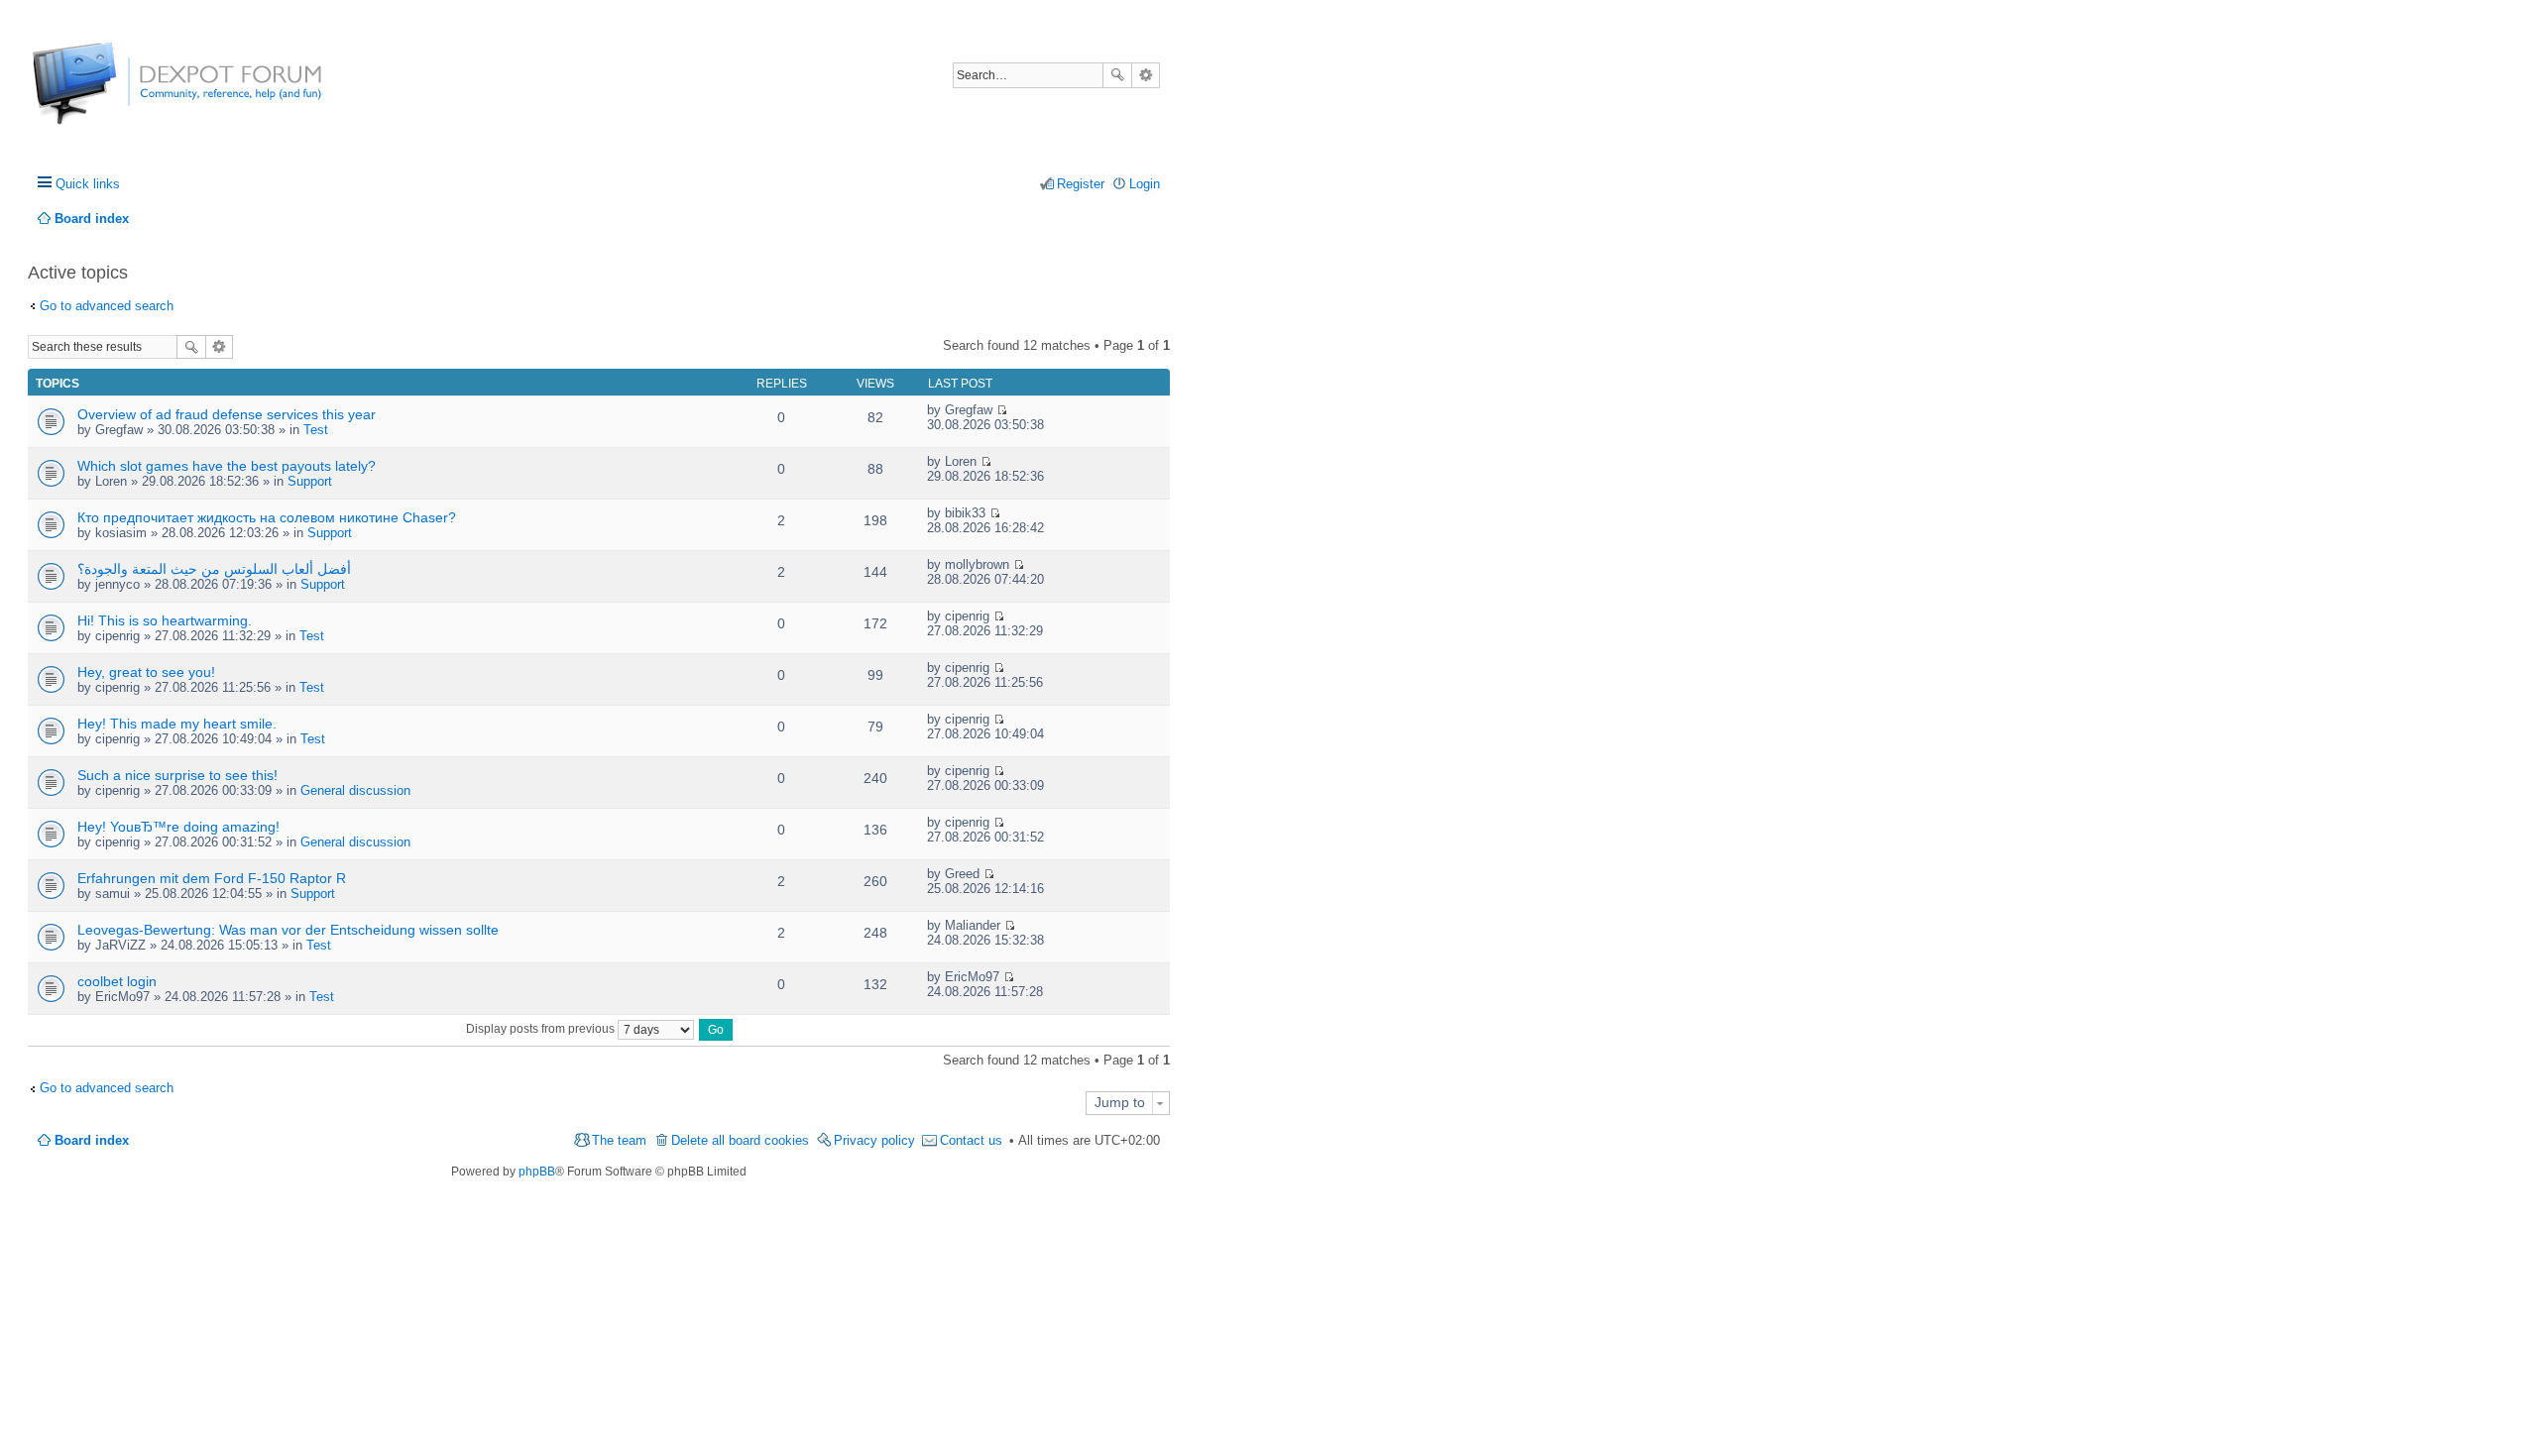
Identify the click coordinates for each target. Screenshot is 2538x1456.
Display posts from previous (542, 1029)
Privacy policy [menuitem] (874, 1140)
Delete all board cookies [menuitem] (740, 1140)
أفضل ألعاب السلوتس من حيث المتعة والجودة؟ (214, 569)
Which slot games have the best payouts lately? (227, 466)
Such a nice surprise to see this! (177, 775)
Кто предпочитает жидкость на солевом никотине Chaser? (267, 517)
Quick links (88, 184)
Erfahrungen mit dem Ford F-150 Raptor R (212, 878)
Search (1117, 75)
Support (310, 481)
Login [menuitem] (1145, 184)
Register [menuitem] (1081, 184)
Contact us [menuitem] (971, 1140)
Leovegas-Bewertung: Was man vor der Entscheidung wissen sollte (288, 930)
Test (316, 430)
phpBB (537, 1172)
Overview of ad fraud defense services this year (227, 414)
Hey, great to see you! (146, 672)
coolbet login (117, 981)
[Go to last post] (1002, 410)
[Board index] (107, 94)
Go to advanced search (107, 306)
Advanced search (1146, 75)
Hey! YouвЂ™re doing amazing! (178, 827)
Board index (92, 1140)
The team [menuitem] (619, 1140)
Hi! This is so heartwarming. (165, 620)
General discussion (355, 790)
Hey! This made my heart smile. (177, 724)
